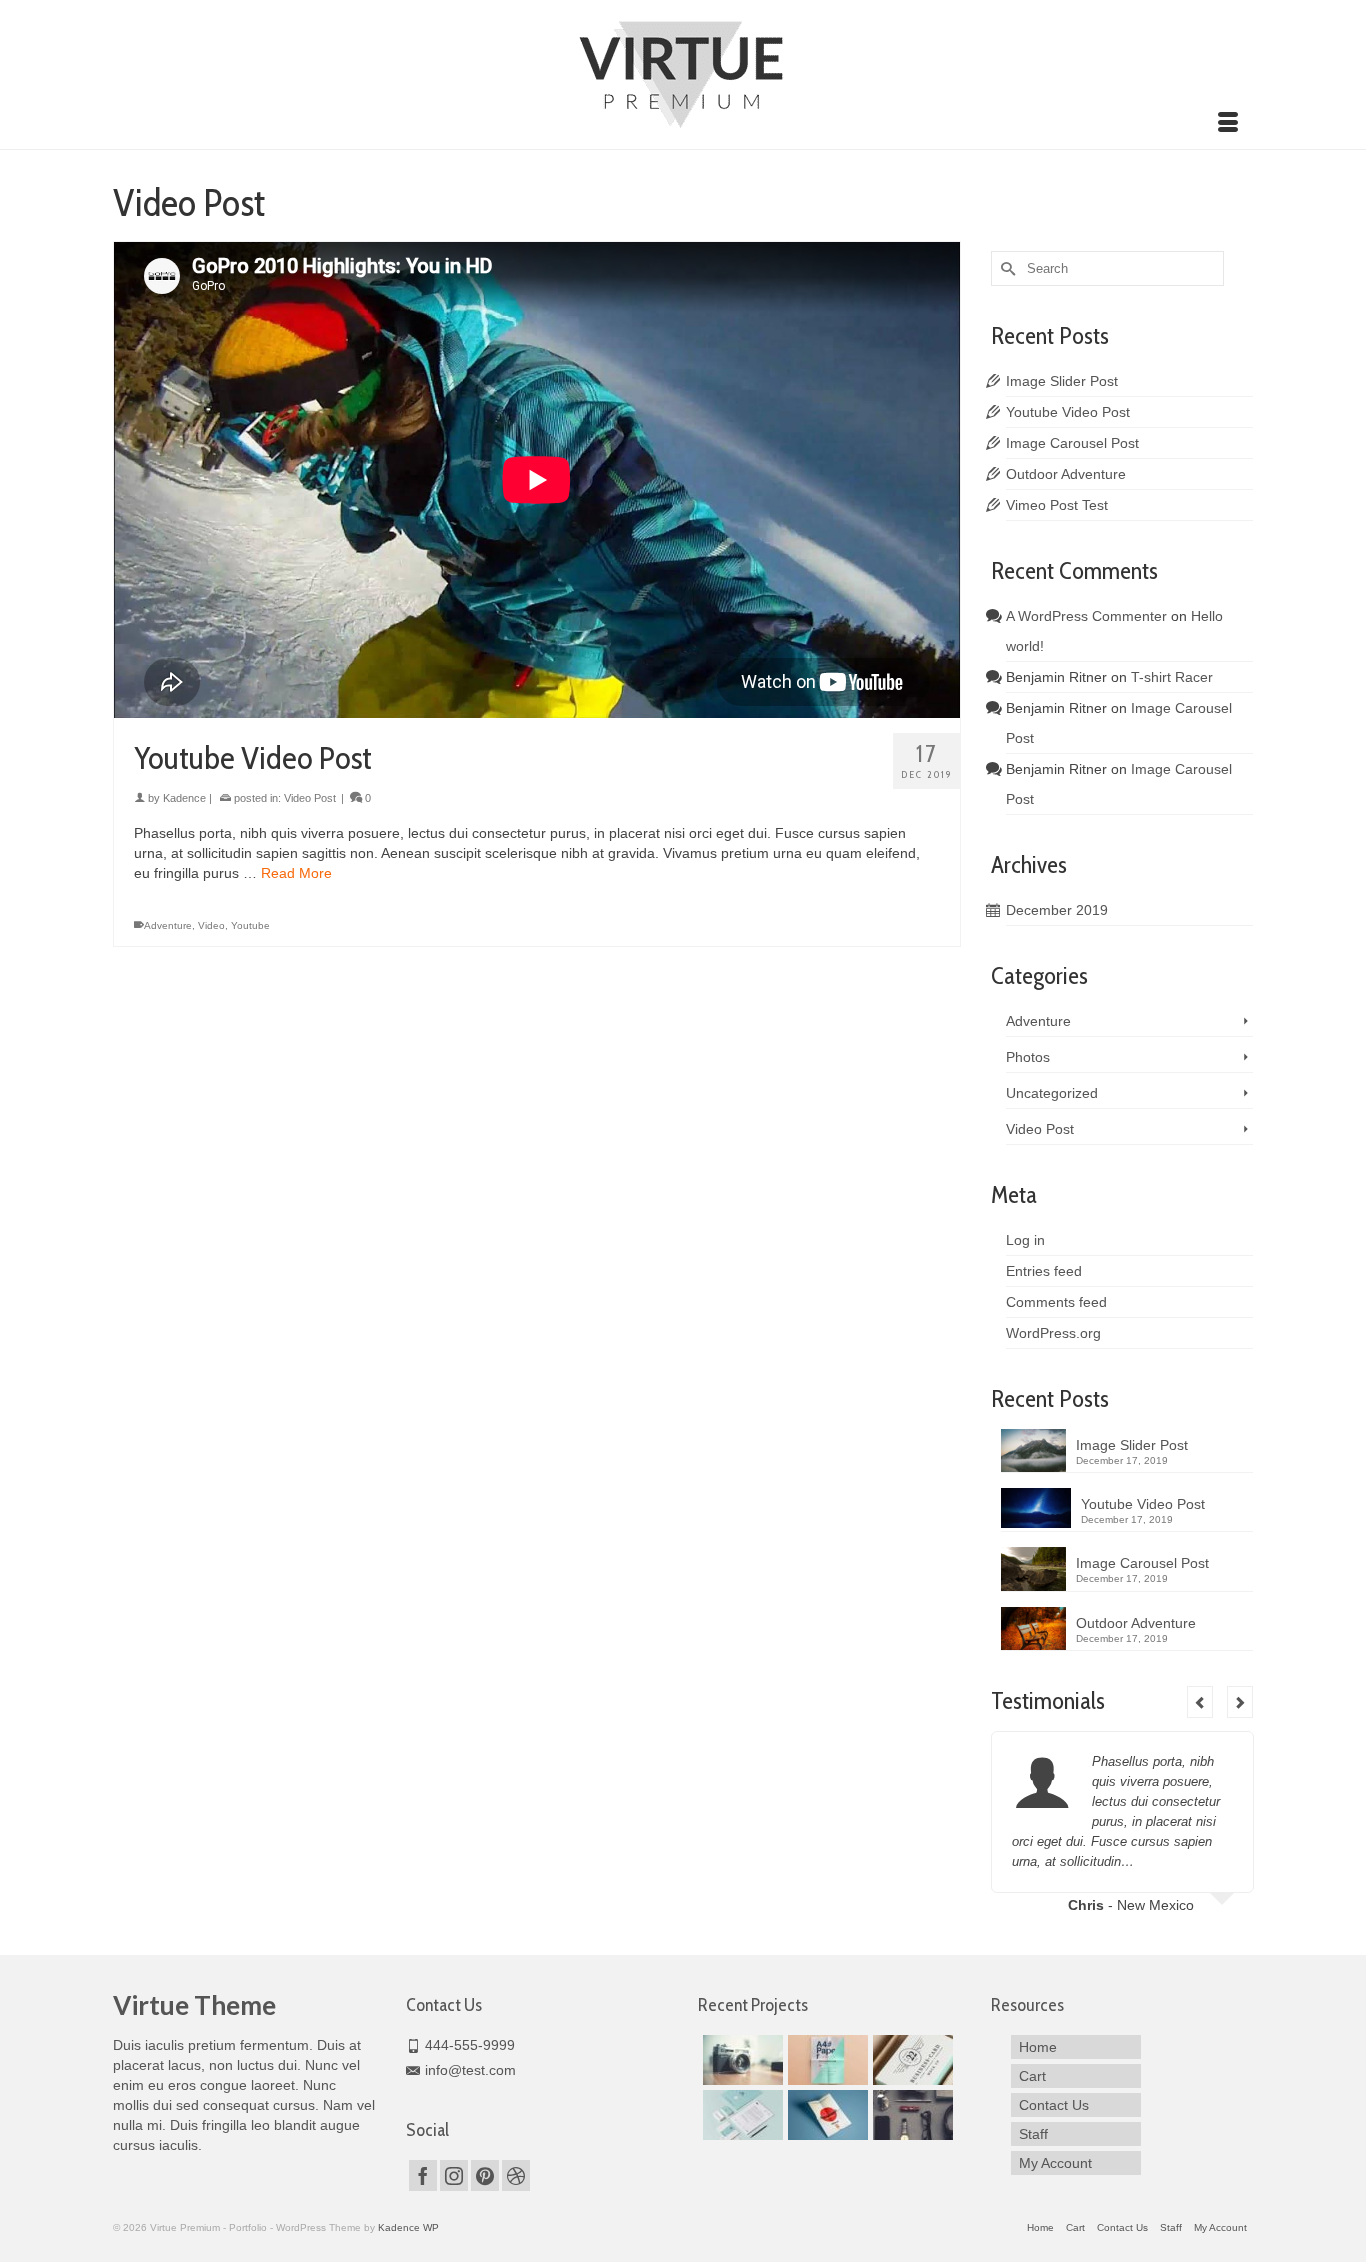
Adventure (168, 925)
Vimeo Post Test (1057, 505)
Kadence (184, 798)
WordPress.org (1053, 1333)
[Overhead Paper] (825, 2060)
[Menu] (1228, 124)
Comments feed (1056, 1302)
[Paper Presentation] (825, 2115)
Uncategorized (1052, 1093)
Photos (1028, 1057)
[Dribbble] (516, 2175)
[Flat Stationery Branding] (740, 2115)
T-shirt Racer (1172, 677)
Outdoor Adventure (1066, 474)
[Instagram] (454, 2175)
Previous (1200, 1702)
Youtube (250, 925)
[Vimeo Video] (740, 2060)
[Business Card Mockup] (910, 2060)
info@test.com (470, 2070)
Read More (296, 873)
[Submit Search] (1006, 268)
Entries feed (1044, 1271)
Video (211, 925)
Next (1240, 1702)
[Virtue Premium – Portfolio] (683, 72)
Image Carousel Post (1072, 443)
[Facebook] (423, 2175)
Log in (1025, 1240)
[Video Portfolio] (910, 2115)
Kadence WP (408, 2227)
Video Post (310, 798)
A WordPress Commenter (1086, 616)
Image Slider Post (1062, 381)
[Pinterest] (485, 2175)
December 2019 (1057, 910)
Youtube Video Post (1068, 412)
